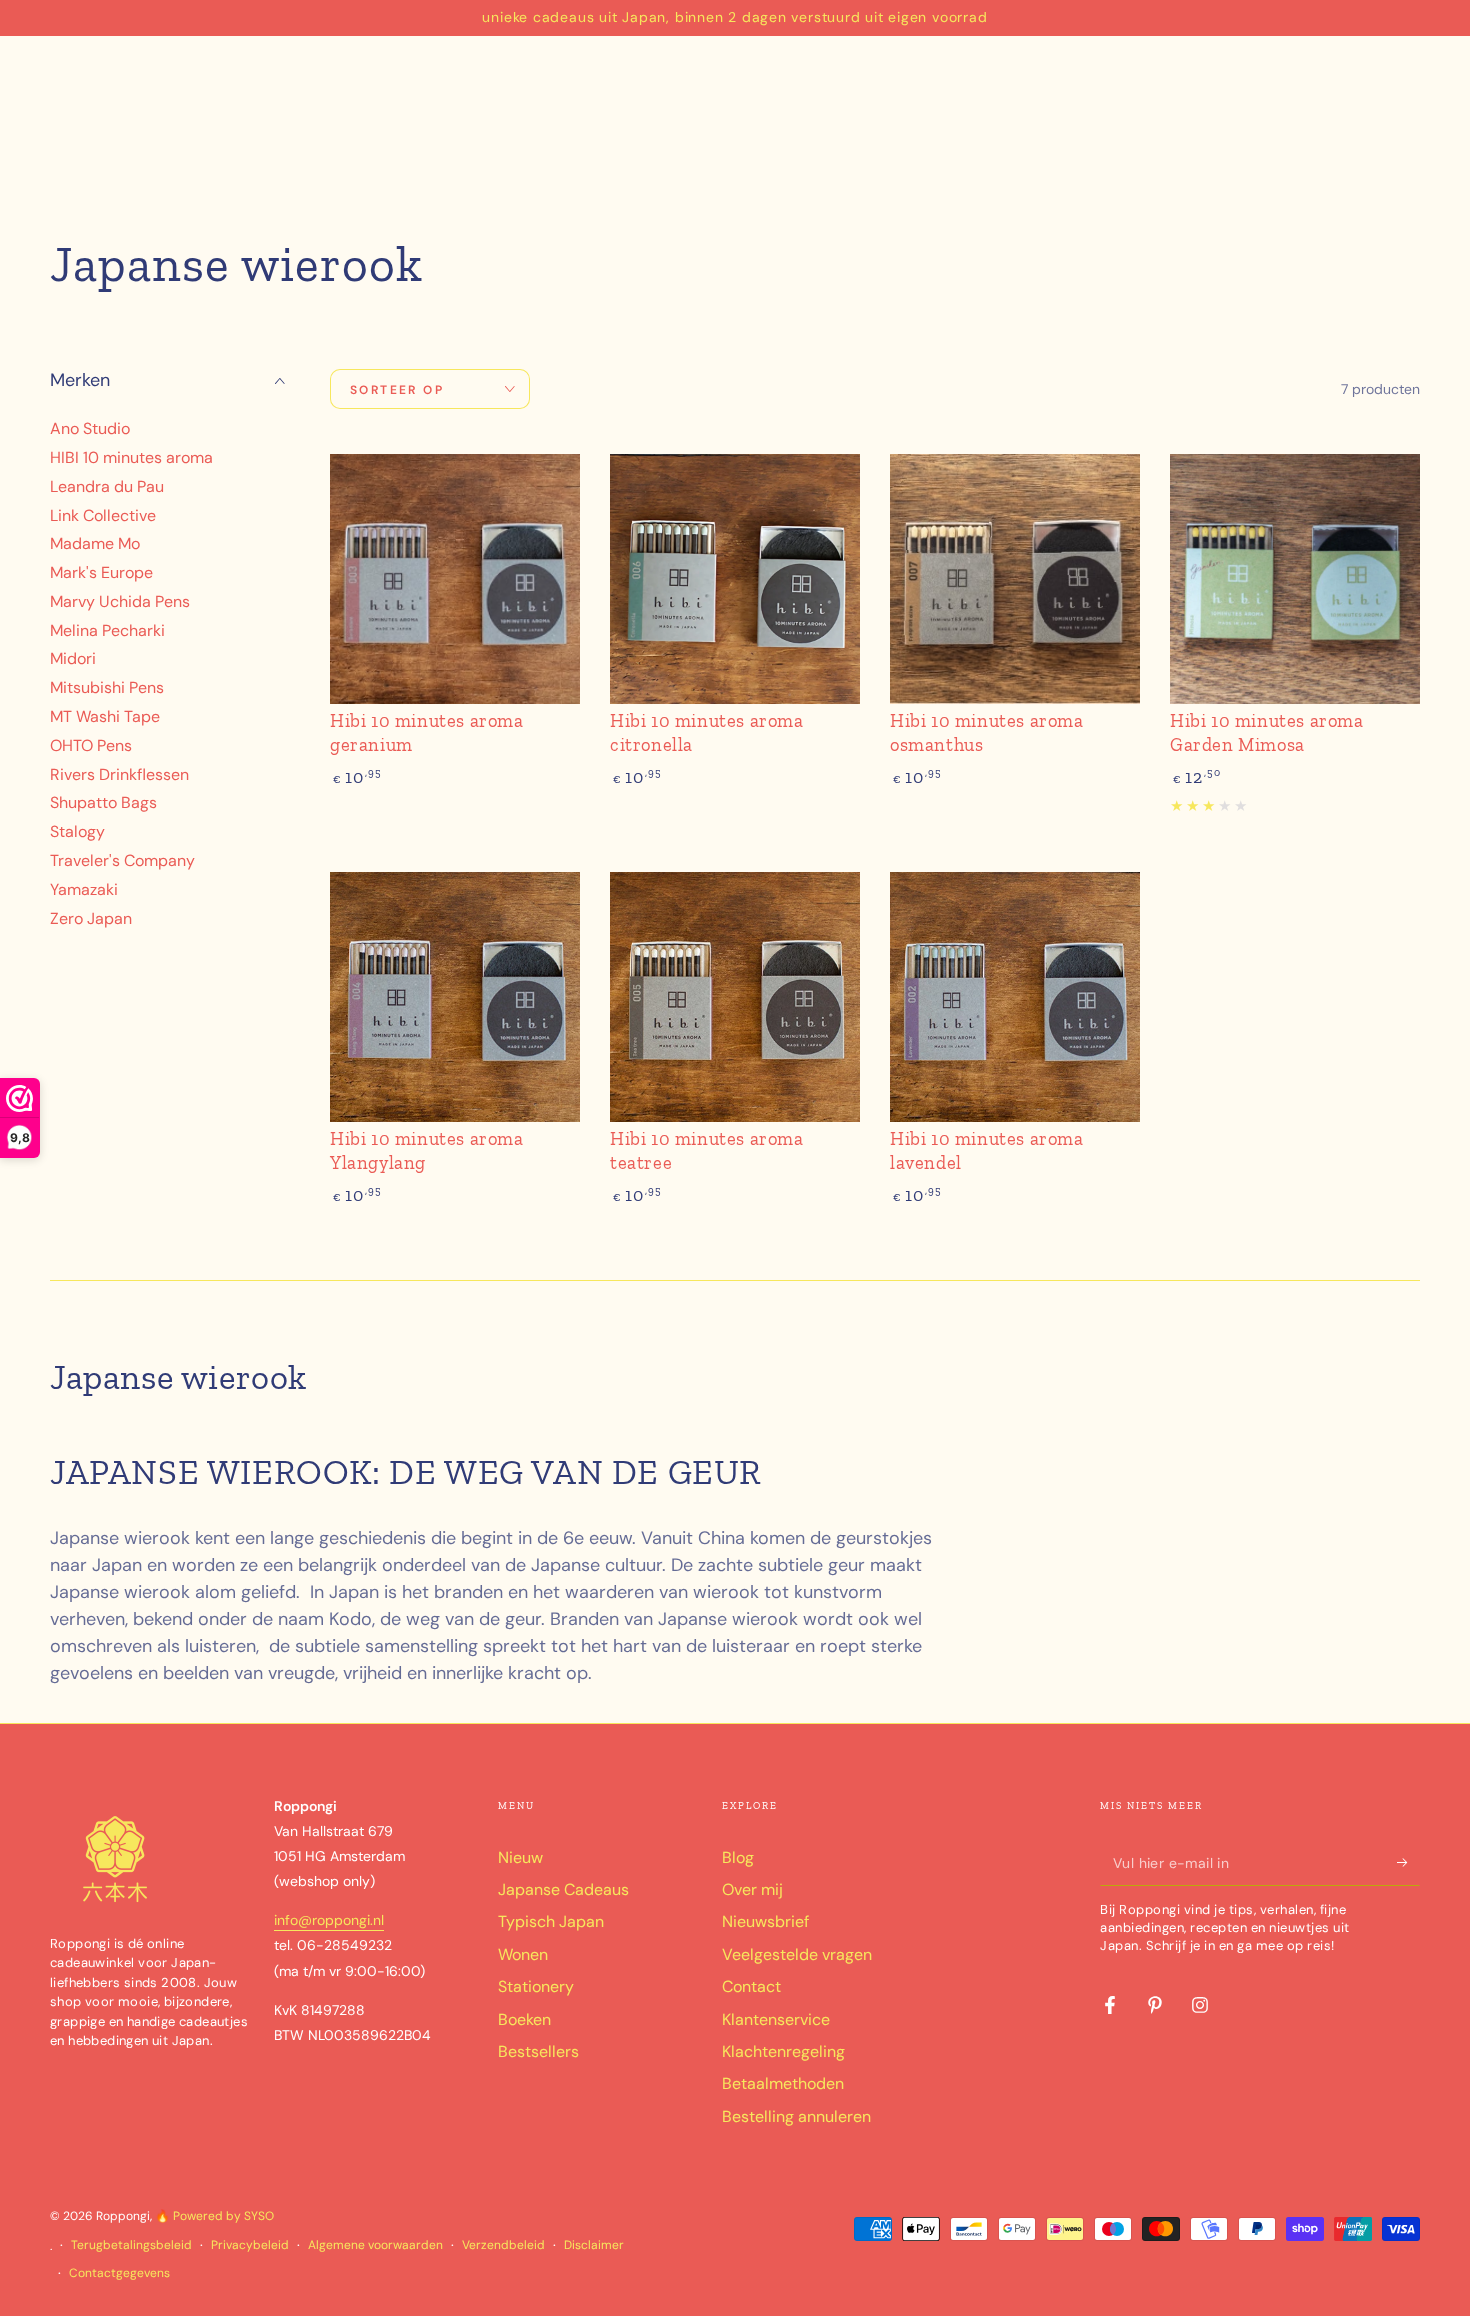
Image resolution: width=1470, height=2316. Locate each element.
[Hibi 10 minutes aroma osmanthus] (1015, 579)
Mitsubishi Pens (107, 688)
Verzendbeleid (503, 2245)
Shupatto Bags (103, 803)
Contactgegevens (119, 2273)
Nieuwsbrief (765, 1921)
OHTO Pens (91, 745)
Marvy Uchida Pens (120, 601)
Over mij (752, 1889)
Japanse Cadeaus (563, 1889)
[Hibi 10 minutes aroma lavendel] (1015, 997)
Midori (73, 659)
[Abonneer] (1408, 1863)
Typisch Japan (551, 1921)
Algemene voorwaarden (375, 2245)
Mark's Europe (101, 572)
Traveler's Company (122, 860)
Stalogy (77, 832)
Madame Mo (95, 544)
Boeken (524, 2019)
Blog (738, 1857)
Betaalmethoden (783, 2083)
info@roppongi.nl (329, 1920)
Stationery (536, 1986)
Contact (751, 1986)
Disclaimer (594, 2245)
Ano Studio (90, 428)
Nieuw (520, 1857)
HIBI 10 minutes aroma (131, 457)
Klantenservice (776, 2019)
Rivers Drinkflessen (119, 774)
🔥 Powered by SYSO (214, 2216)
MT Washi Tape (105, 716)
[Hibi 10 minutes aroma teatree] (735, 997)
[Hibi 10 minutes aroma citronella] (735, 579)
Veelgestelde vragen (797, 1954)
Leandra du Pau (107, 486)
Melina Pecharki (107, 630)
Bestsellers (538, 2051)
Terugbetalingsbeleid (131, 2245)
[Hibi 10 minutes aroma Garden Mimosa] (1295, 579)
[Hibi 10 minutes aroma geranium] (455, 579)
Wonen (523, 1954)
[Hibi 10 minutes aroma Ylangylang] (455, 997)
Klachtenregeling (783, 2051)
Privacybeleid (250, 2245)
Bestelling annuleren (796, 2116)
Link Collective (103, 515)
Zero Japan (91, 918)
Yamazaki (84, 889)
